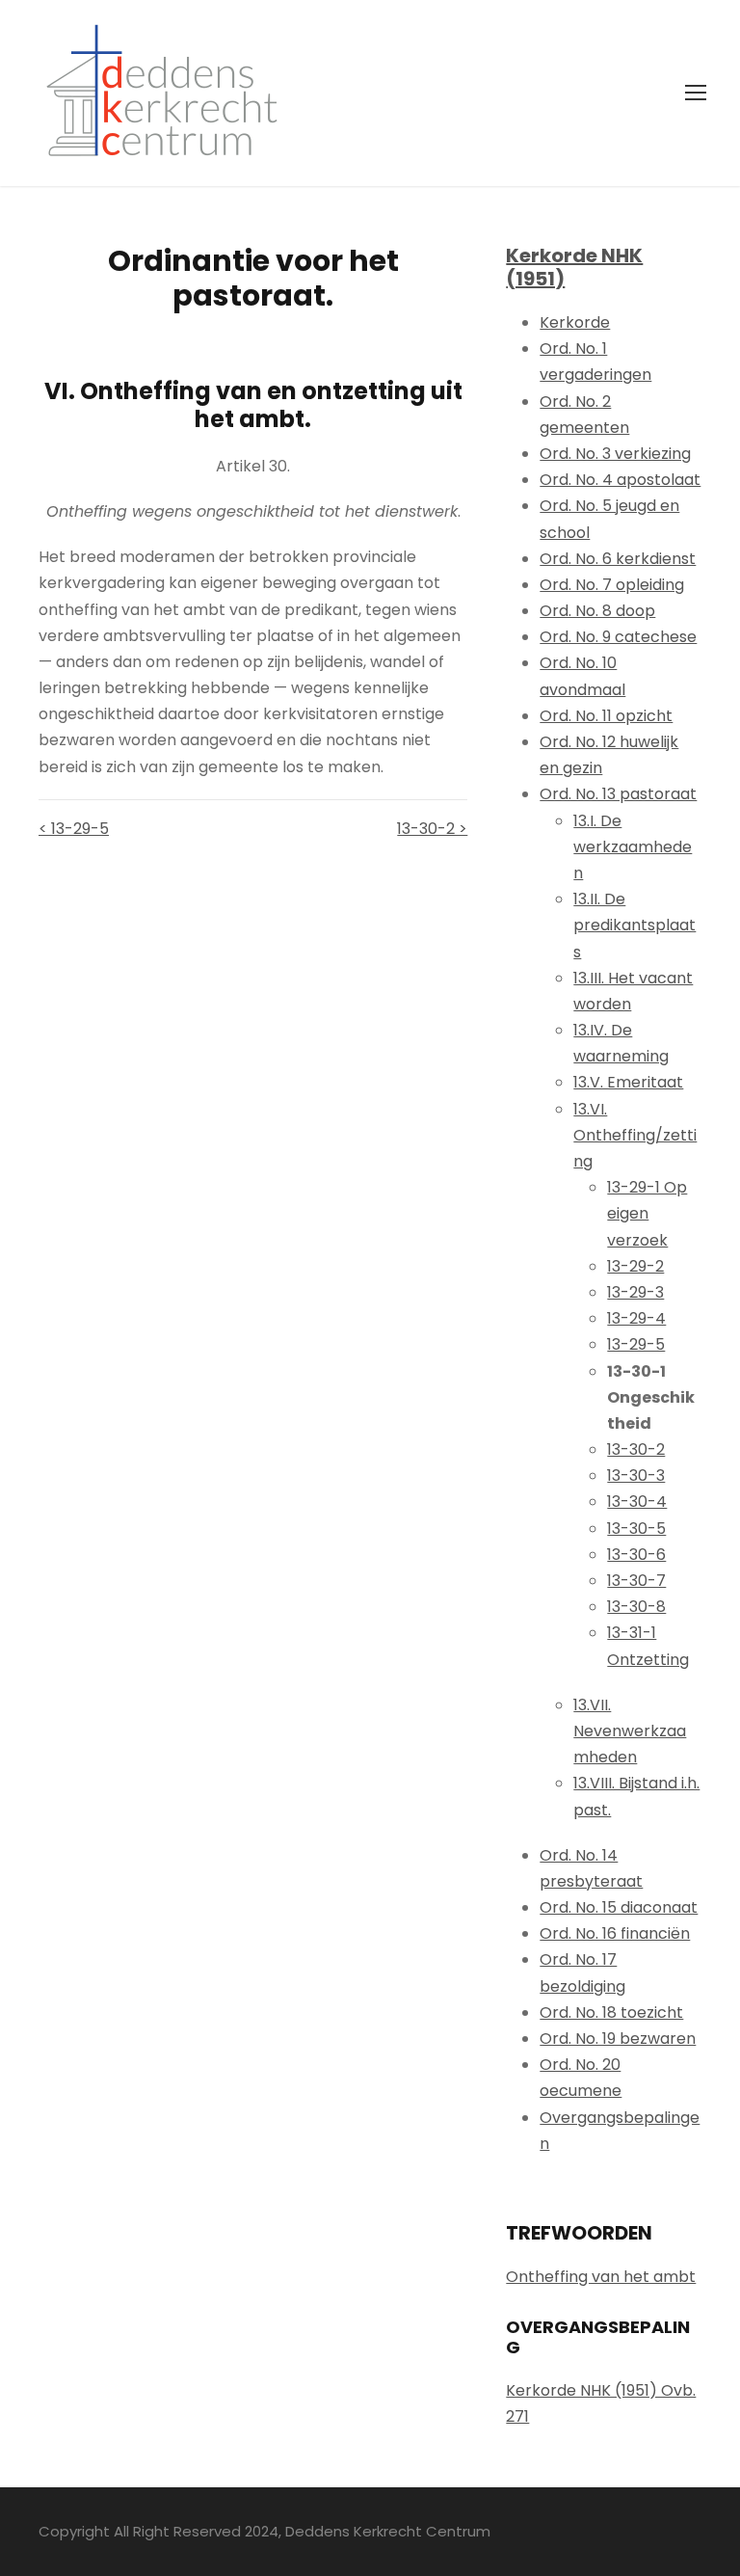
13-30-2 (636, 1449)
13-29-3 (635, 1292)
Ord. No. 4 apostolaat (620, 480)
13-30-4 (637, 1502)
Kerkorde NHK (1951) (574, 267)
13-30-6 (636, 1555)
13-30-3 (636, 1476)
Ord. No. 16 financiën (615, 1933)
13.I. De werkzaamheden (633, 847)
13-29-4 (636, 1318)
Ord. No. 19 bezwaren (618, 2039)
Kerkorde (575, 322)
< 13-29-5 (74, 829)
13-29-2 (635, 1266)
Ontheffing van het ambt (601, 2277)
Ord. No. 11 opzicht (606, 716)
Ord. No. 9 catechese (618, 637)
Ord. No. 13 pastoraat (618, 794)
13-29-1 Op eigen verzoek (647, 1213)
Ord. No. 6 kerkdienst (618, 559)
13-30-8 (636, 1607)
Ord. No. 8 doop (597, 611)
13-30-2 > (432, 829)
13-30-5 (636, 1529)
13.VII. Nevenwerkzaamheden (630, 1731)
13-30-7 (636, 1581)
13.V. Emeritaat (628, 1082)
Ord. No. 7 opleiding (612, 585)
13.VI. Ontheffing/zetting (635, 1135)
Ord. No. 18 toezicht (611, 2012)
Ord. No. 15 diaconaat (619, 1907)
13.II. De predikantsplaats (634, 925)
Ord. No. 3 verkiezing (615, 454)
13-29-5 (636, 1344)
